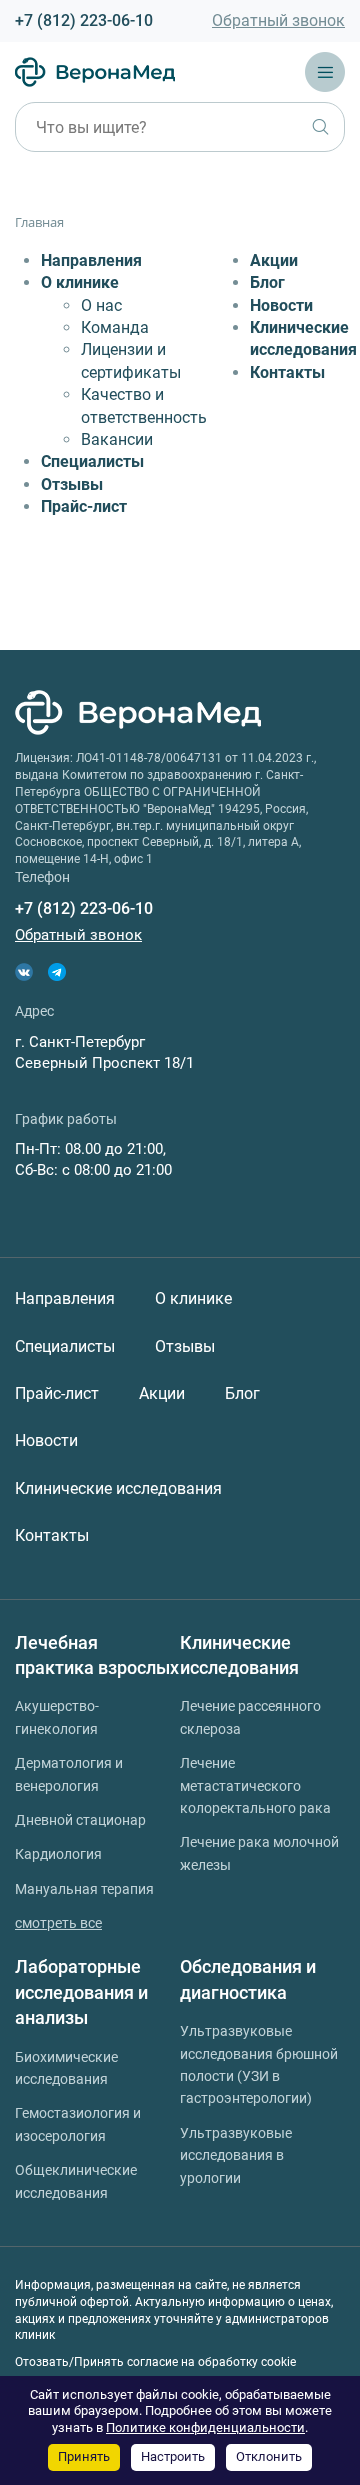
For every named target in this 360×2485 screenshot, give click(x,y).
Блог (267, 282)
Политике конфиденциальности (205, 2427)
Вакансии (117, 439)
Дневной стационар (80, 1820)
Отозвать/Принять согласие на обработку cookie (155, 2362)
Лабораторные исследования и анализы (81, 1992)
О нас (101, 305)
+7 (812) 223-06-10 (84, 20)
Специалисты (92, 461)
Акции (274, 260)
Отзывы (72, 484)
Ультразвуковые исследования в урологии (236, 2155)
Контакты (287, 372)
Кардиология (58, 1854)
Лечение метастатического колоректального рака (255, 1785)
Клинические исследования (118, 1488)
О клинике (80, 282)
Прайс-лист (84, 506)
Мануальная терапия (84, 1889)
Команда (115, 327)
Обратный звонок (278, 20)
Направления (91, 260)
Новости (281, 305)
